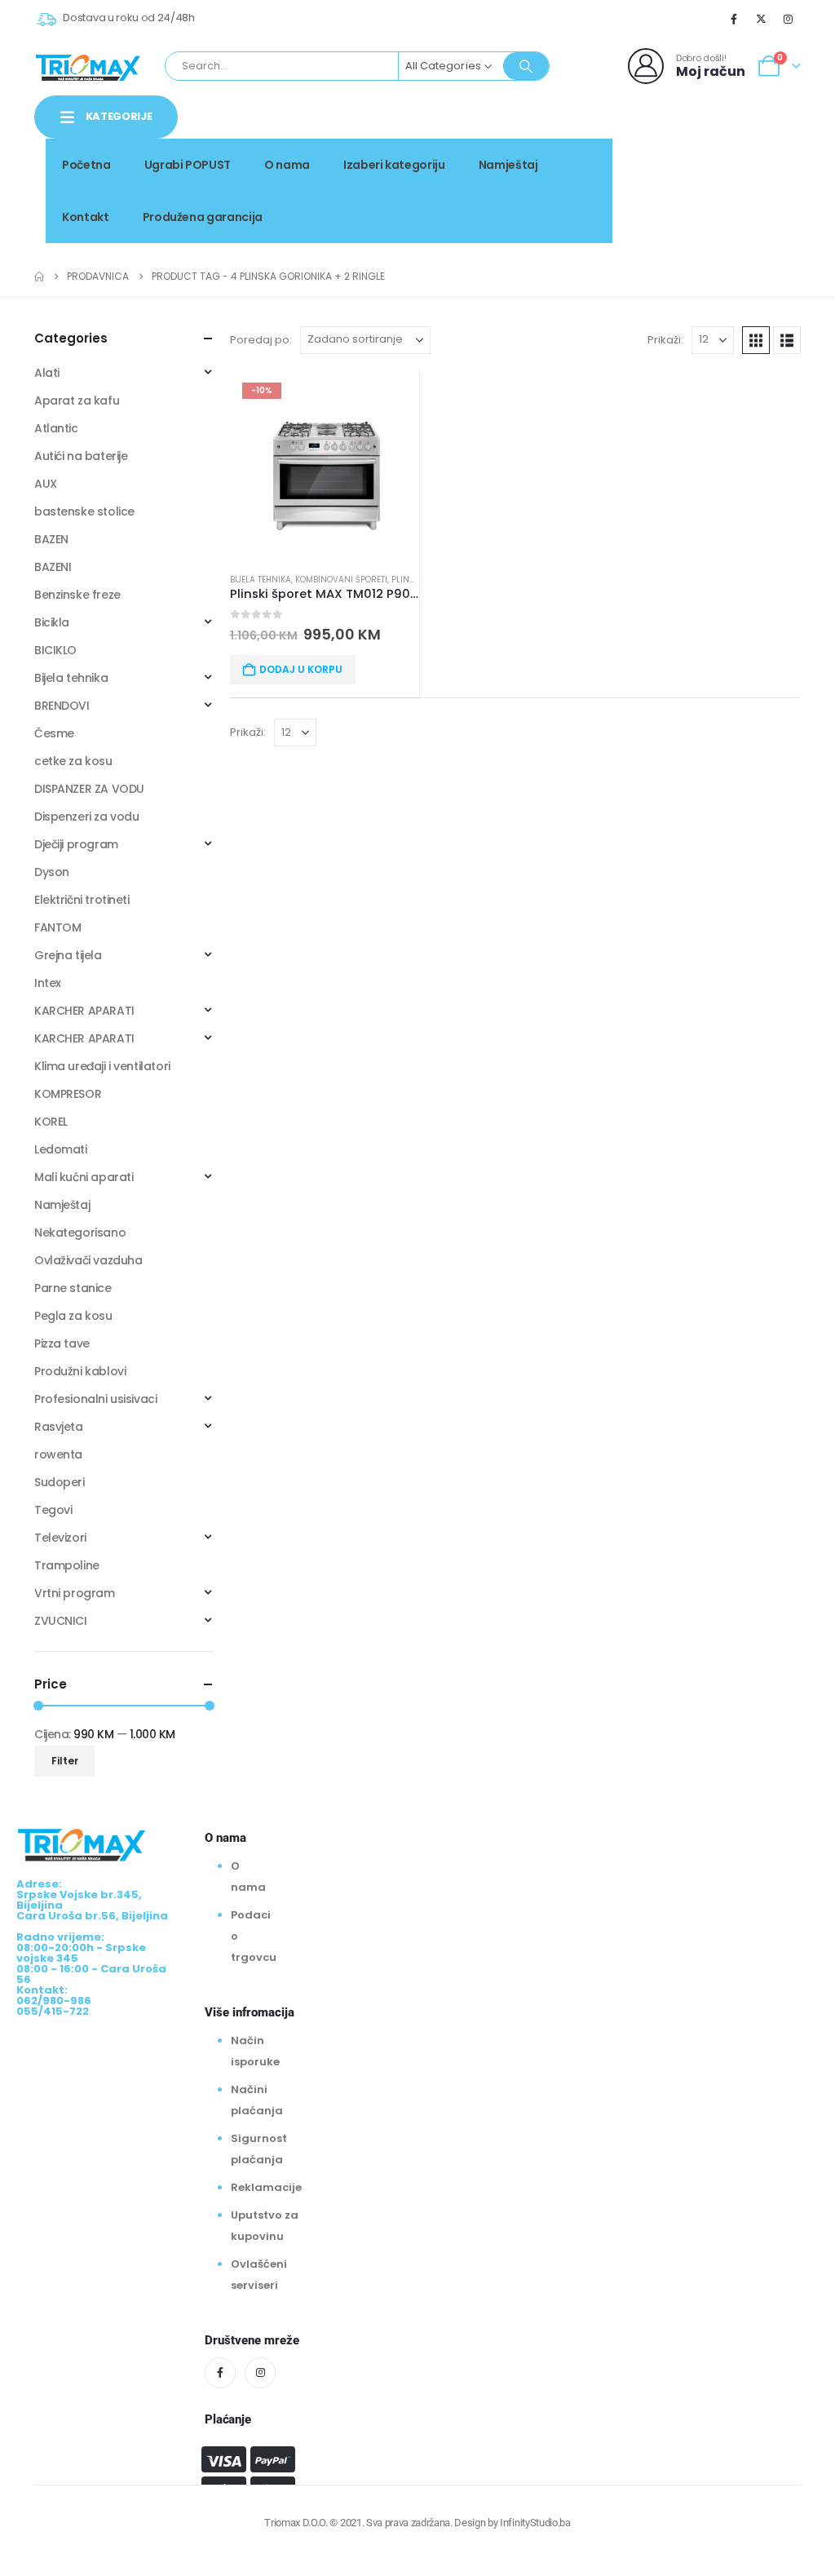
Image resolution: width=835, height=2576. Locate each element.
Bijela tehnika (261, 580)
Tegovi (53, 1510)
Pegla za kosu (73, 1316)
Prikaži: (665, 340)
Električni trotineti (82, 900)
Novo (772, 159)
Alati (47, 373)
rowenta (58, 1454)
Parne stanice (73, 1288)
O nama (287, 165)
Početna (86, 165)
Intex (48, 983)
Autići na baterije (81, 456)
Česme (54, 733)
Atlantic (56, 428)
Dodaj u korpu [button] (301, 669)
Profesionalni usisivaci (95, 1399)
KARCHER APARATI (84, 1011)
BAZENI (53, 567)
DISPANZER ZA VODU (89, 789)
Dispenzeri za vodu (86, 817)
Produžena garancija (203, 217)
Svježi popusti (689, 159)
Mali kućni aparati (84, 1177)
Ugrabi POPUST (188, 165)
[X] (762, 19)
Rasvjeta (59, 1427)
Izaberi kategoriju (394, 165)
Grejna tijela (68, 955)
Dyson (52, 872)
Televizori (60, 1538)
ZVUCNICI (61, 1621)
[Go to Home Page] (39, 277)
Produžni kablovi (80, 1371)
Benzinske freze (77, 595)
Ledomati (61, 1149)
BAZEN (51, 539)
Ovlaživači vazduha (88, 1260)
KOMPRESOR (68, 1094)
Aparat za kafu (77, 401)
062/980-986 (749, 177)
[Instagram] (789, 19)
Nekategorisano (80, 1233)
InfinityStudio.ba (535, 2523)
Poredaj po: (261, 340)
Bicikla (52, 622)
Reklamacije (266, 2187)
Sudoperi (60, 1482)
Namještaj (508, 165)
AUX (46, 484)
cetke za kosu (73, 761)
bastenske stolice (84, 511)
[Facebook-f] (220, 2373)
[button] (756, 340)
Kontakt (86, 217)
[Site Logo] (88, 66)
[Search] (526, 66)
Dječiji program (76, 844)
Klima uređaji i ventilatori (102, 1066)
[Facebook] (734, 19)
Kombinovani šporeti (341, 580)
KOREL (51, 1122)
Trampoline (67, 1565)
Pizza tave (62, 1343)
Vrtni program (75, 1593)
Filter (65, 1761)
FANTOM (57, 927)
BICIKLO (55, 650)
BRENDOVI (62, 706)
